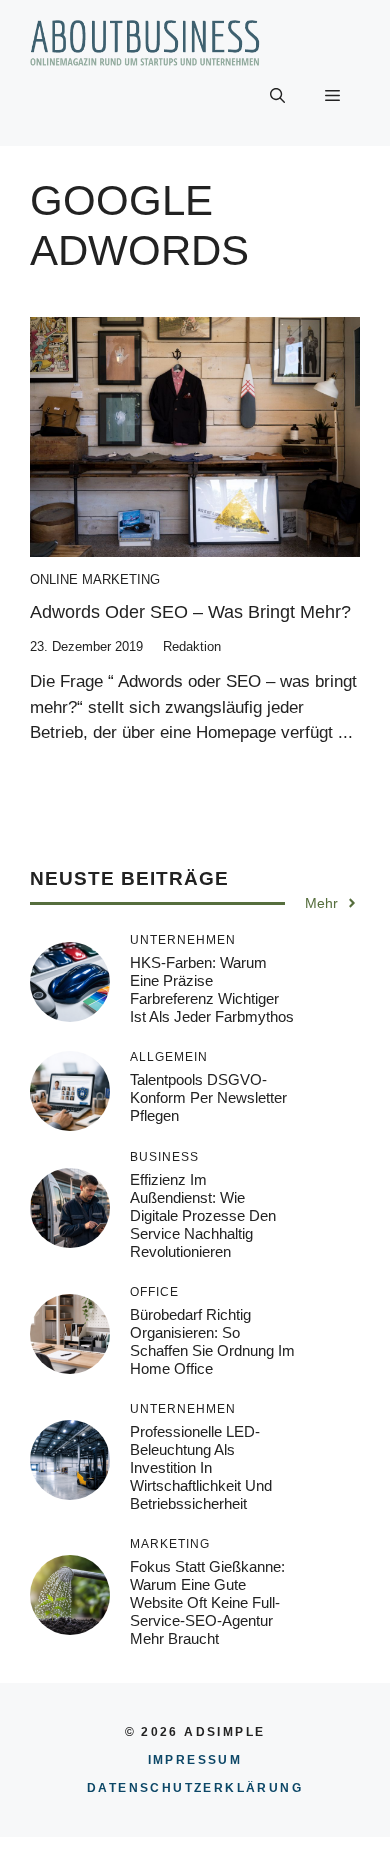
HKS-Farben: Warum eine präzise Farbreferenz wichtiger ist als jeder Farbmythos (212, 989)
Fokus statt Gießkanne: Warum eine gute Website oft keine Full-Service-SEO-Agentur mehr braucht (207, 1602)
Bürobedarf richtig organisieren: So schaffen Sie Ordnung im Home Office (212, 1341)
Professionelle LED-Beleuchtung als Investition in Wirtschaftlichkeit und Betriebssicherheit (201, 1467)
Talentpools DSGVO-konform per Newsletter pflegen (208, 1097)
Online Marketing (95, 579)
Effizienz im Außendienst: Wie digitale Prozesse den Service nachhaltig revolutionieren (203, 1215)
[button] (277, 96)
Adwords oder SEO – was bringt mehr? (190, 612)
